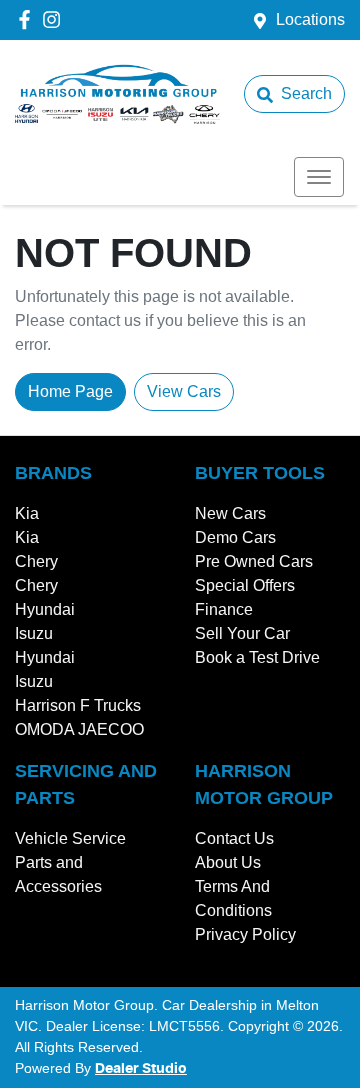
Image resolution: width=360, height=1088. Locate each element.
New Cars (230, 513)
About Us (228, 862)
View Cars (184, 391)
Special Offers (245, 585)
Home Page (70, 391)
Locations (310, 19)
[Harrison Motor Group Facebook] (28, 19)
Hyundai (45, 609)
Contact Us (234, 838)
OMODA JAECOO (79, 729)
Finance (224, 609)
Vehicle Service (70, 838)
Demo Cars (235, 537)
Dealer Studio (141, 1069)
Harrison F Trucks (78, 705)
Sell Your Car (242, 633)
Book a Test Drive (257, 657)
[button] (319, 177)
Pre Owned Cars (254, 561)
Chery (36, 561)
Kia (27, 513)
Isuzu (34, 633)
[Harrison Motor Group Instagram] (55, 19)
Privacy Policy (245, 934)
